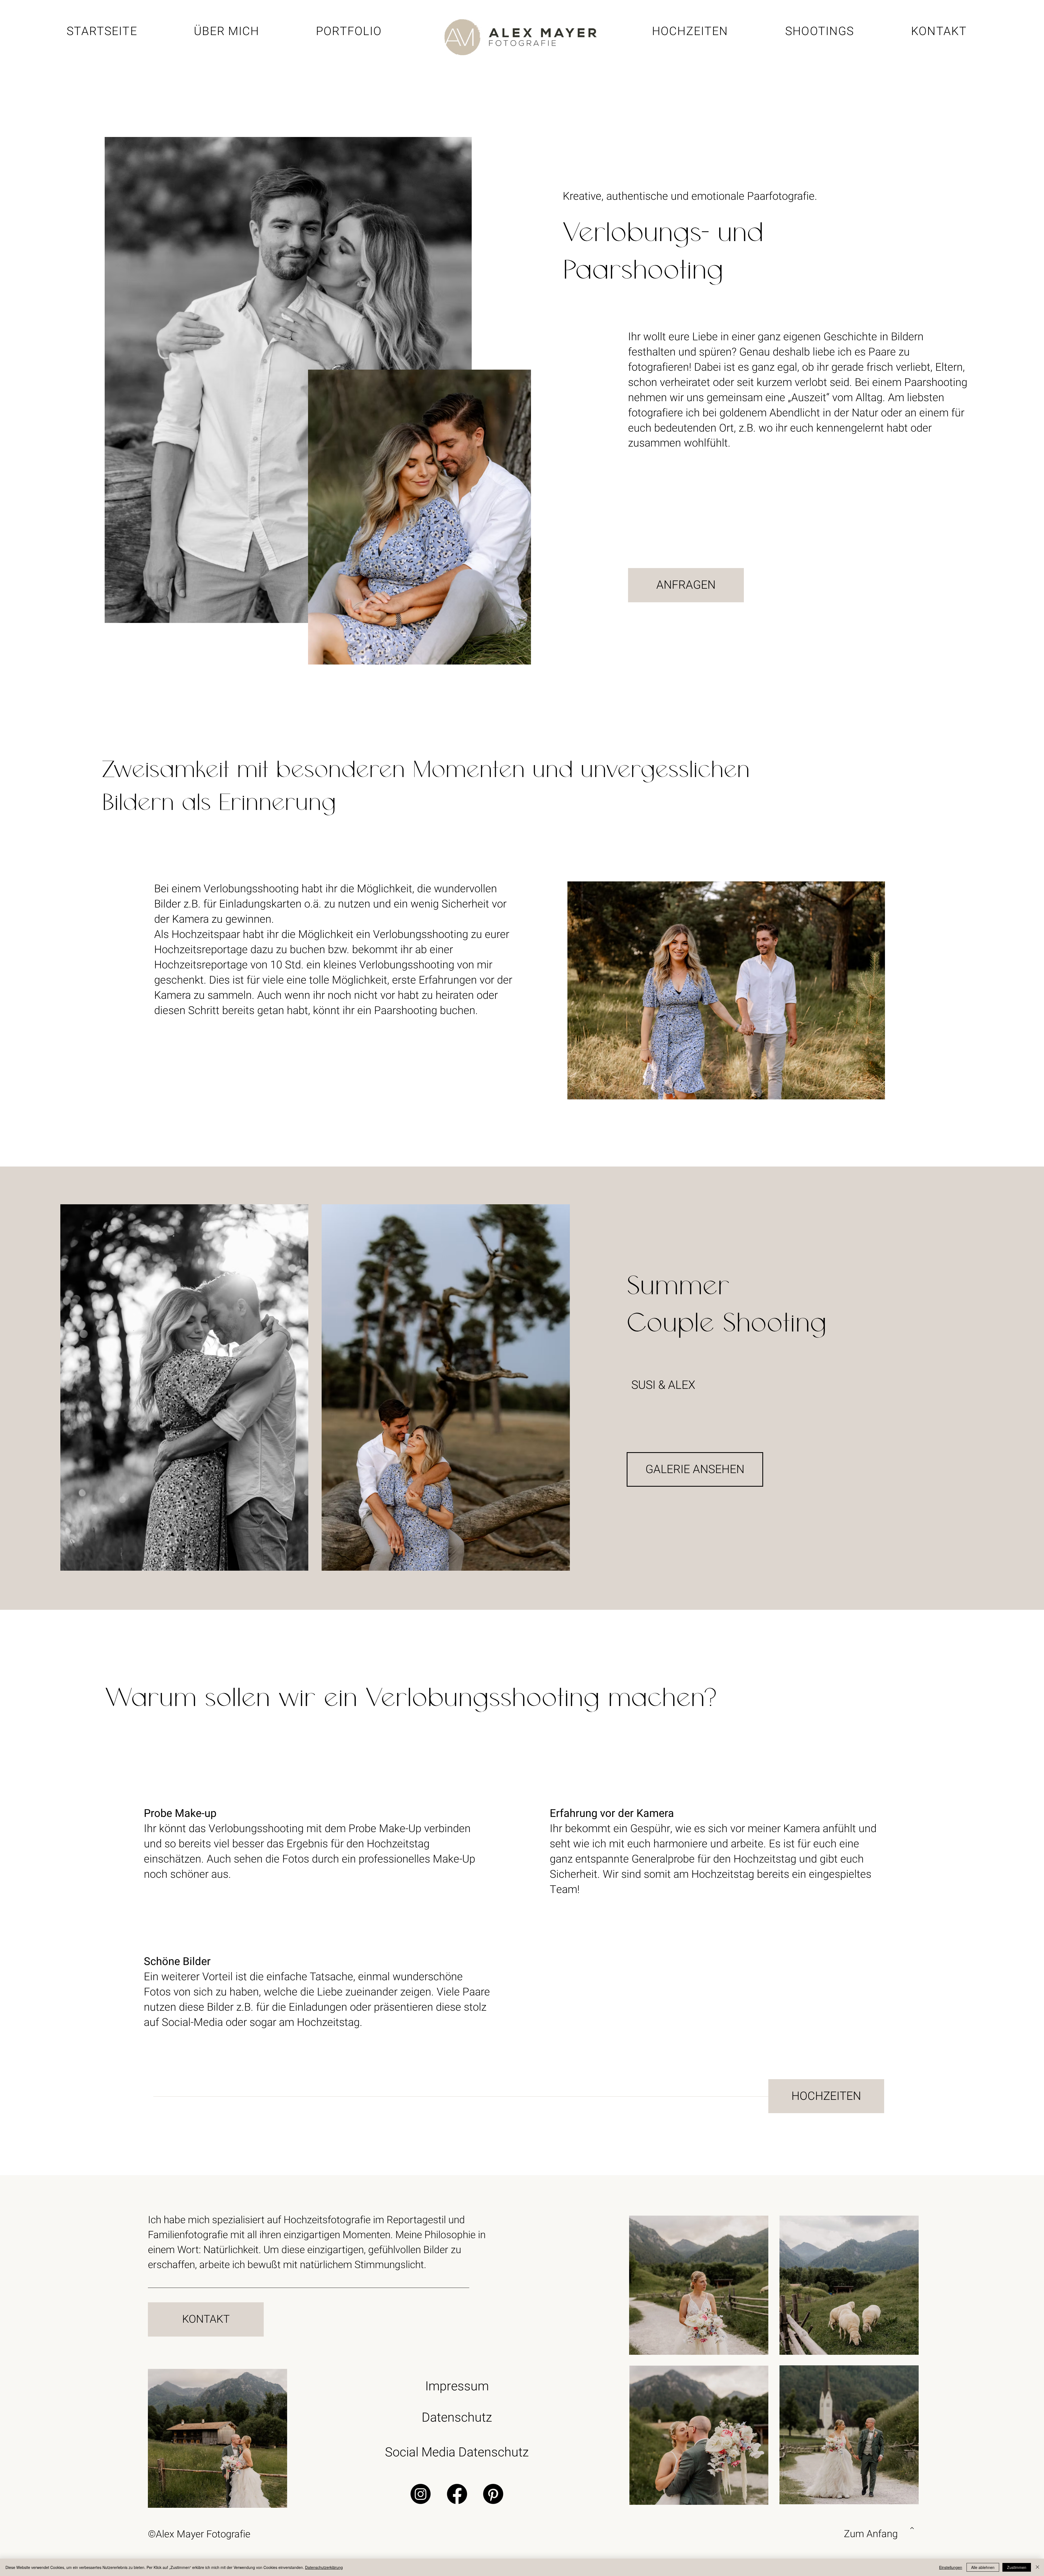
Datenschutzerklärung (324, 2567)
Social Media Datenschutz (457, 2452)
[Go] (912, 2528)
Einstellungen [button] (951, 2567)
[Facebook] (457, 2494)
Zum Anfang (871, 2534)
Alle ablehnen (983, 2567)
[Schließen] (1037, 2567)
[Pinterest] (493, 2494)
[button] (820, 31)
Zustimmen (1017, 2567)
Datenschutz (457, 2418)
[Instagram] (421, 2494)
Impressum (457, 2386)
